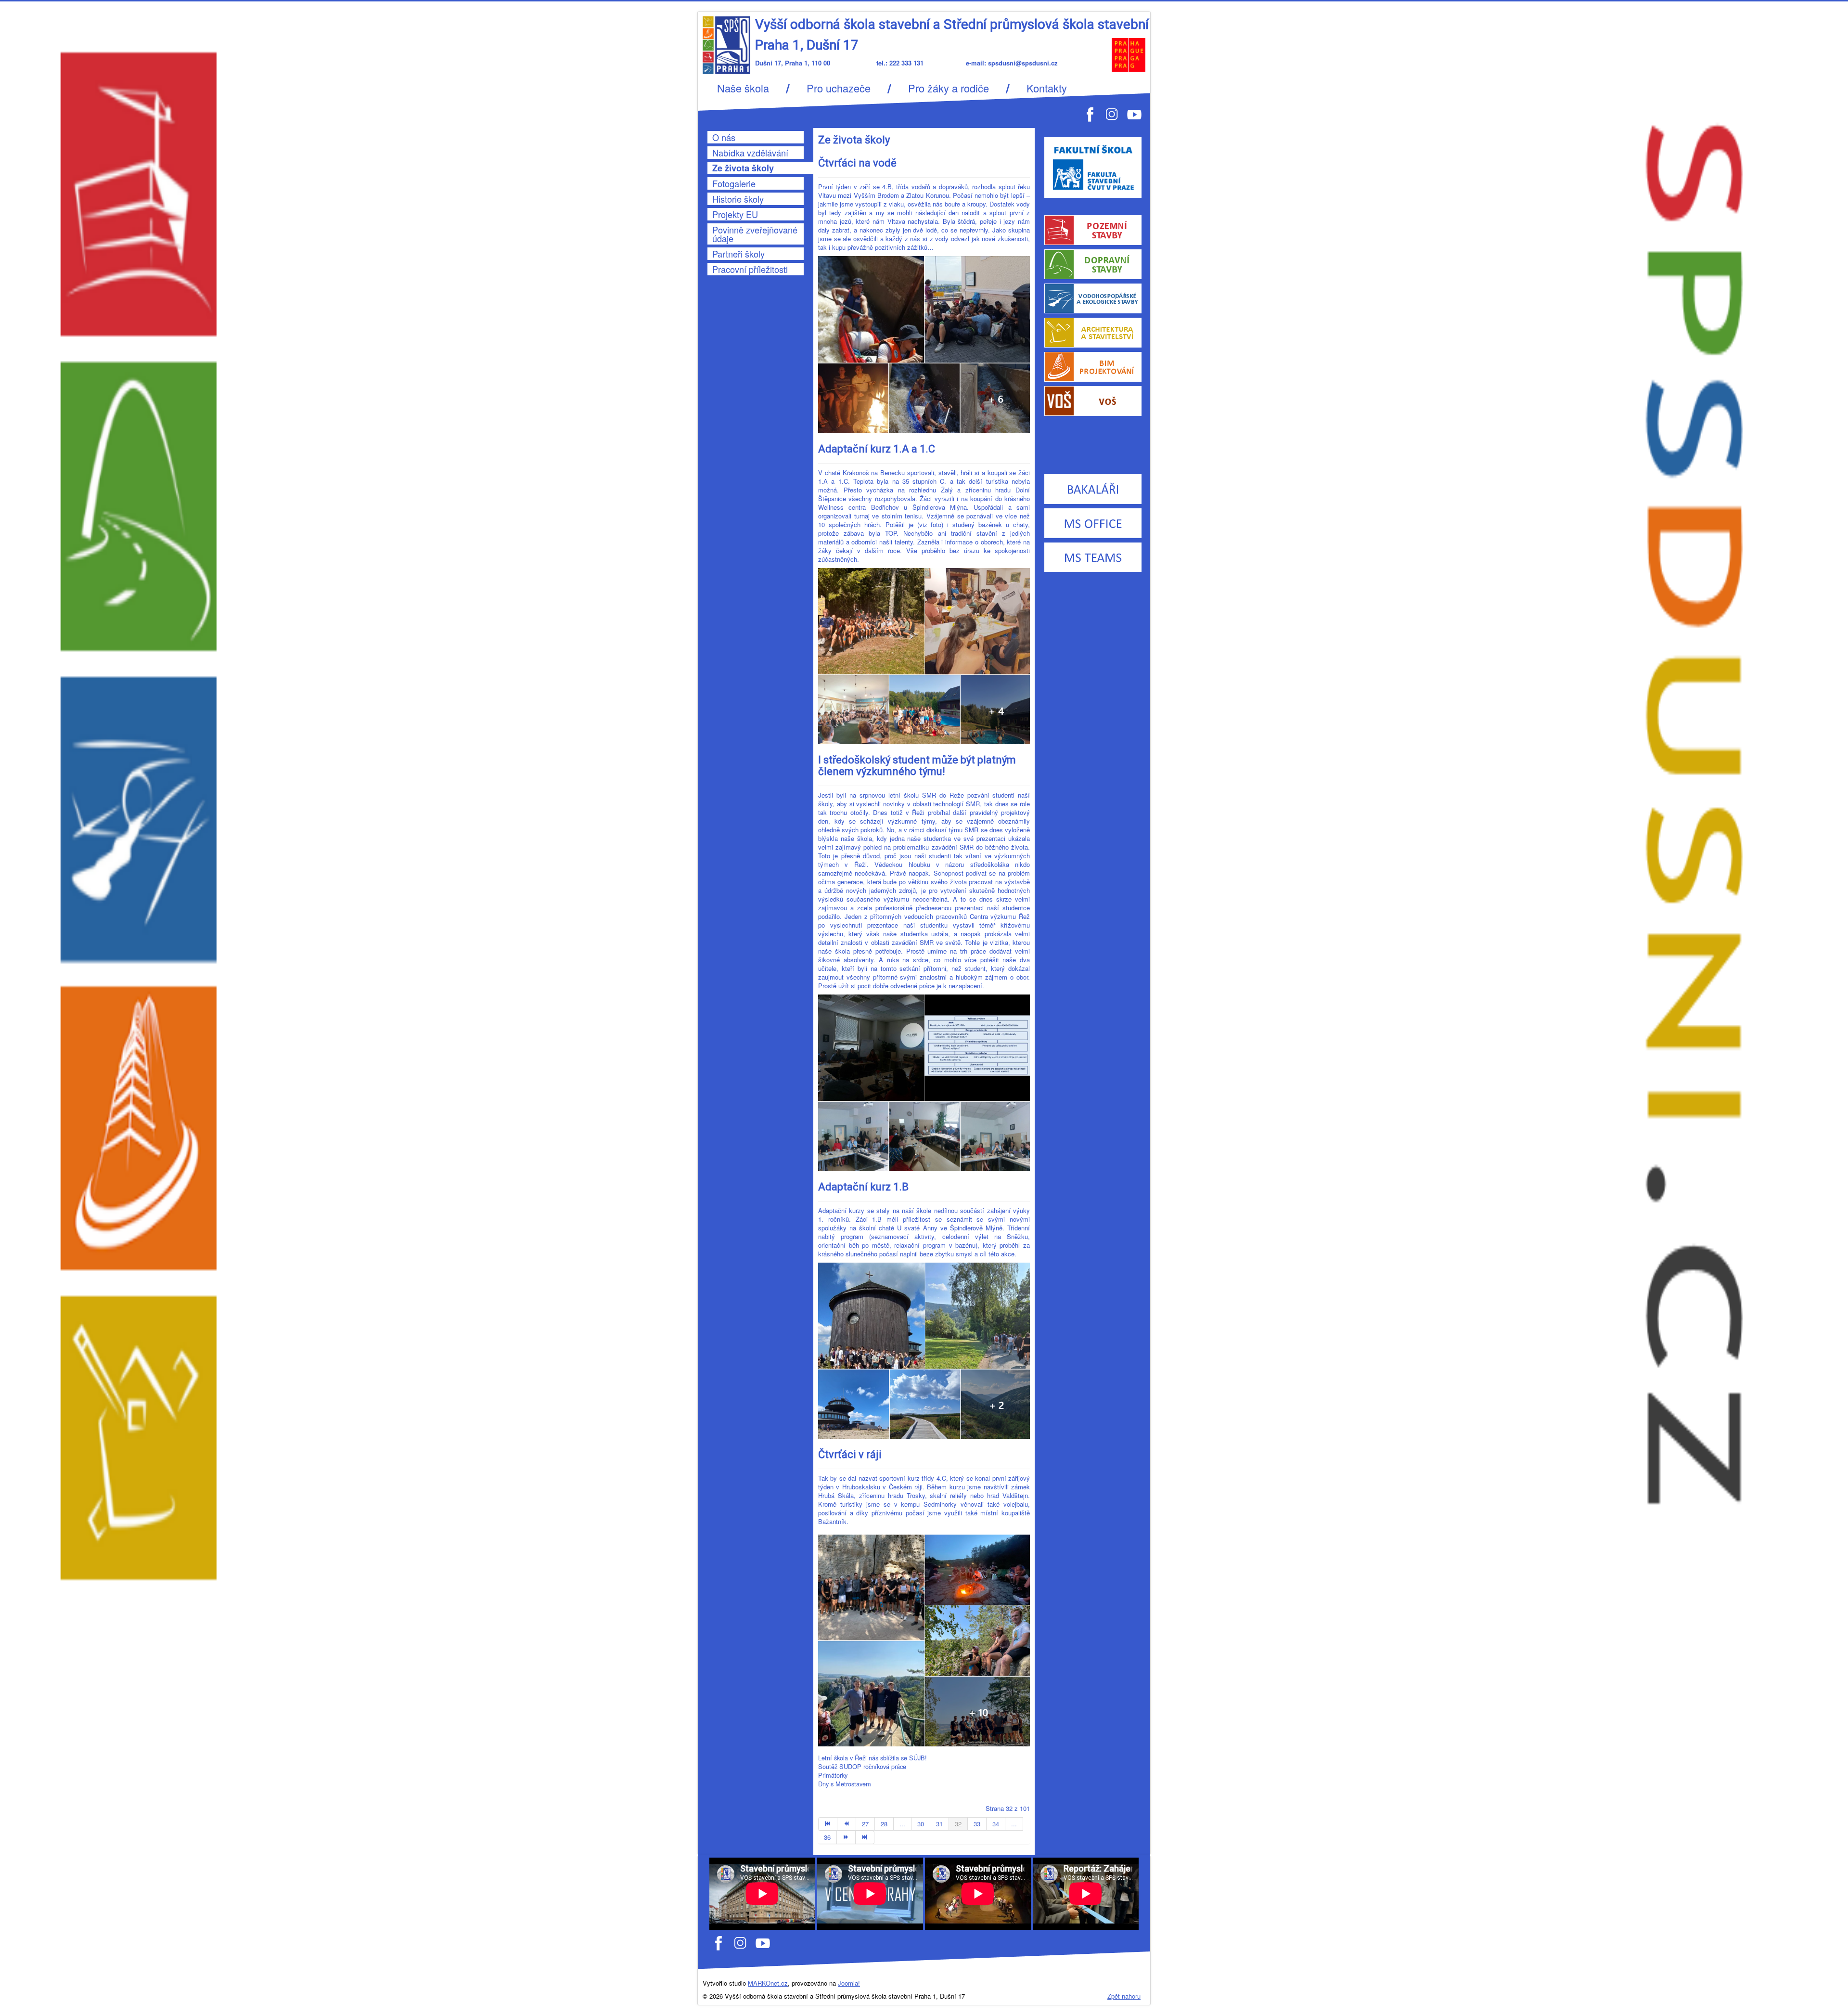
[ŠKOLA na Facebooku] (1090, 113)
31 (939, 1824)
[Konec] (865, 1837)
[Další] (846, 1837)
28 (884, 1824)
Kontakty (1047, 88)
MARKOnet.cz (768, 1983)
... (902, 1824)
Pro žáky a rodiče (949, 88)
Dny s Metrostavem (845, 1784)
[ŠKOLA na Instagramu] (1112, 113)
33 (977, 1824)
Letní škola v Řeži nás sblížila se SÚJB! (873, 1758)
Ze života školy (743, 168)
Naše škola (743, 88)
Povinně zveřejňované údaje (755, 234)
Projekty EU (735, 214)
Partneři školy (738, 254)
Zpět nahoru (1124, 1996)
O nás (724, 137)
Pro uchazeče (839, 88)
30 (921, 1824)
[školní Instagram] (741, 1943)
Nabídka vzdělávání (750, 153)
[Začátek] (828, 1824)
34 (996, 1824)
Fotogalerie (734, 183)
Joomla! (849, 1983)
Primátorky (833, 1775)
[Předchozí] (847, 1824)
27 (865, 1824)
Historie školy (738, 199)
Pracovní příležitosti (750, 269)
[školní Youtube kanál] (1134, 113)
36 (827, 1837)
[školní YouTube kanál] (763, 1943)
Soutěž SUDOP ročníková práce (862, 1767)
